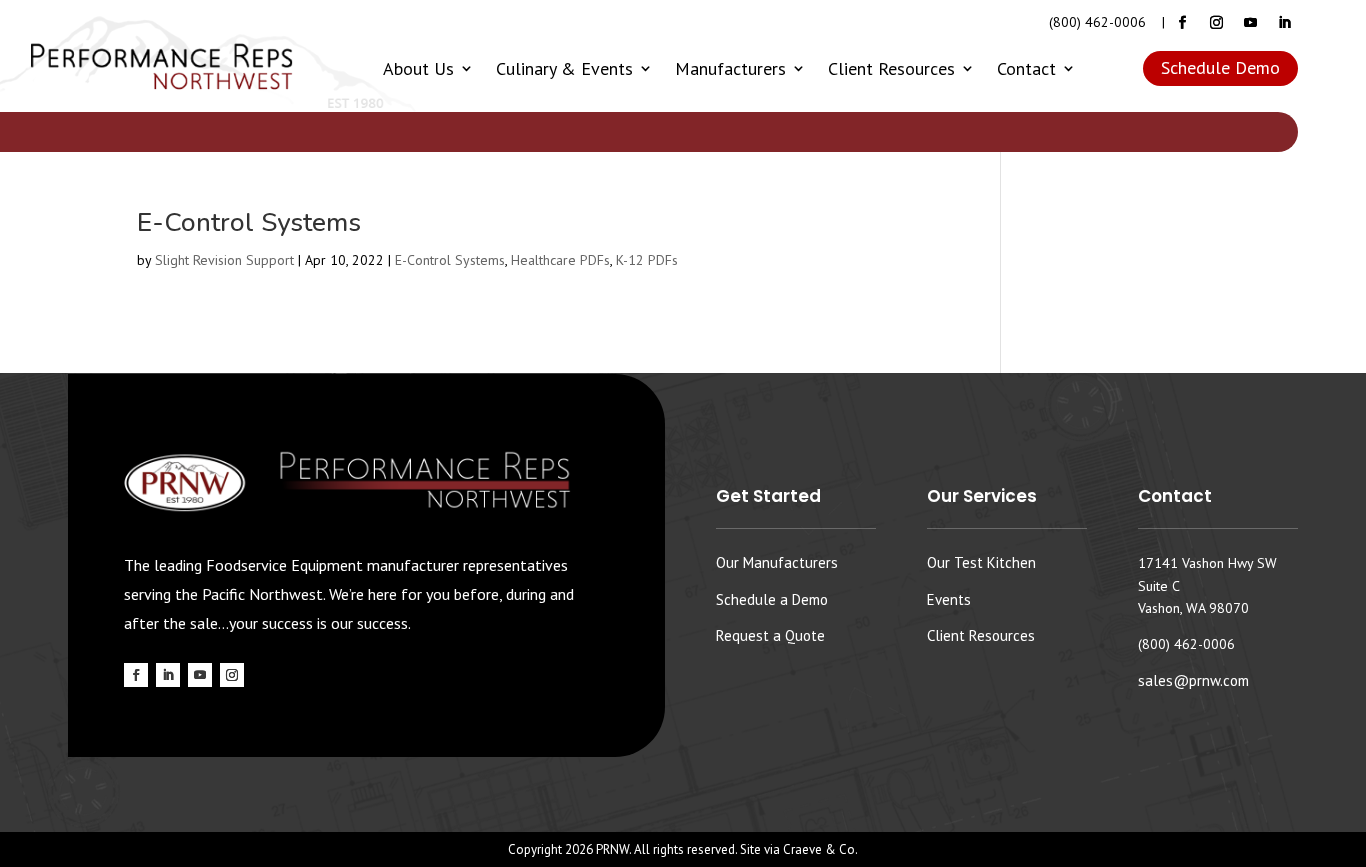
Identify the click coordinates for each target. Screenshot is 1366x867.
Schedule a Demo (772, 599)
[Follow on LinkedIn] (1285, 23)
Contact (1026, 68)
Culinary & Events (564, 68)
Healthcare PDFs (560, 260)
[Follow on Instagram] (1217, 23)
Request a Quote (770, 635)
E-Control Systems (249, 222)
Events (949, 599)
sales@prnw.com (1193, 680)
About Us (418, 68)
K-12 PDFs (647, 260)
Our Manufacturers (777, 562)
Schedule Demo (1220, 67)
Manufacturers (730, 68)
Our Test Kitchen (981, 562)
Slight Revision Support (224, 260)
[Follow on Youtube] (1251, 23)
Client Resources (891, 68)
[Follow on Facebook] (1183, 23)
